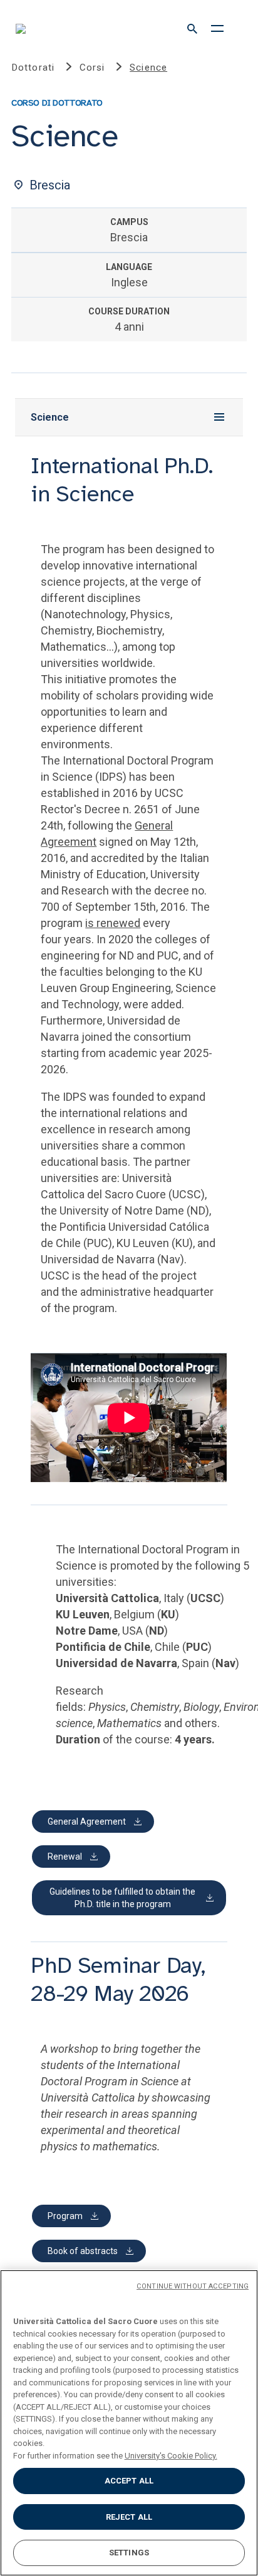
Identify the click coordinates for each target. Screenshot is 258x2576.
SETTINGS (129, 2553)
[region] (129, 2423)
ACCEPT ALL (129, 2481)
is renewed (113, 923)
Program (65, 2216)
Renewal (65, 1857)
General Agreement (87, 1822)
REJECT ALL (129, 2517)
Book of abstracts (83, 2251)
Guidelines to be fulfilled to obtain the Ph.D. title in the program (122, 1898)
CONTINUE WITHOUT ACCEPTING (193, 2286)
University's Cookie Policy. (171, 2456)
